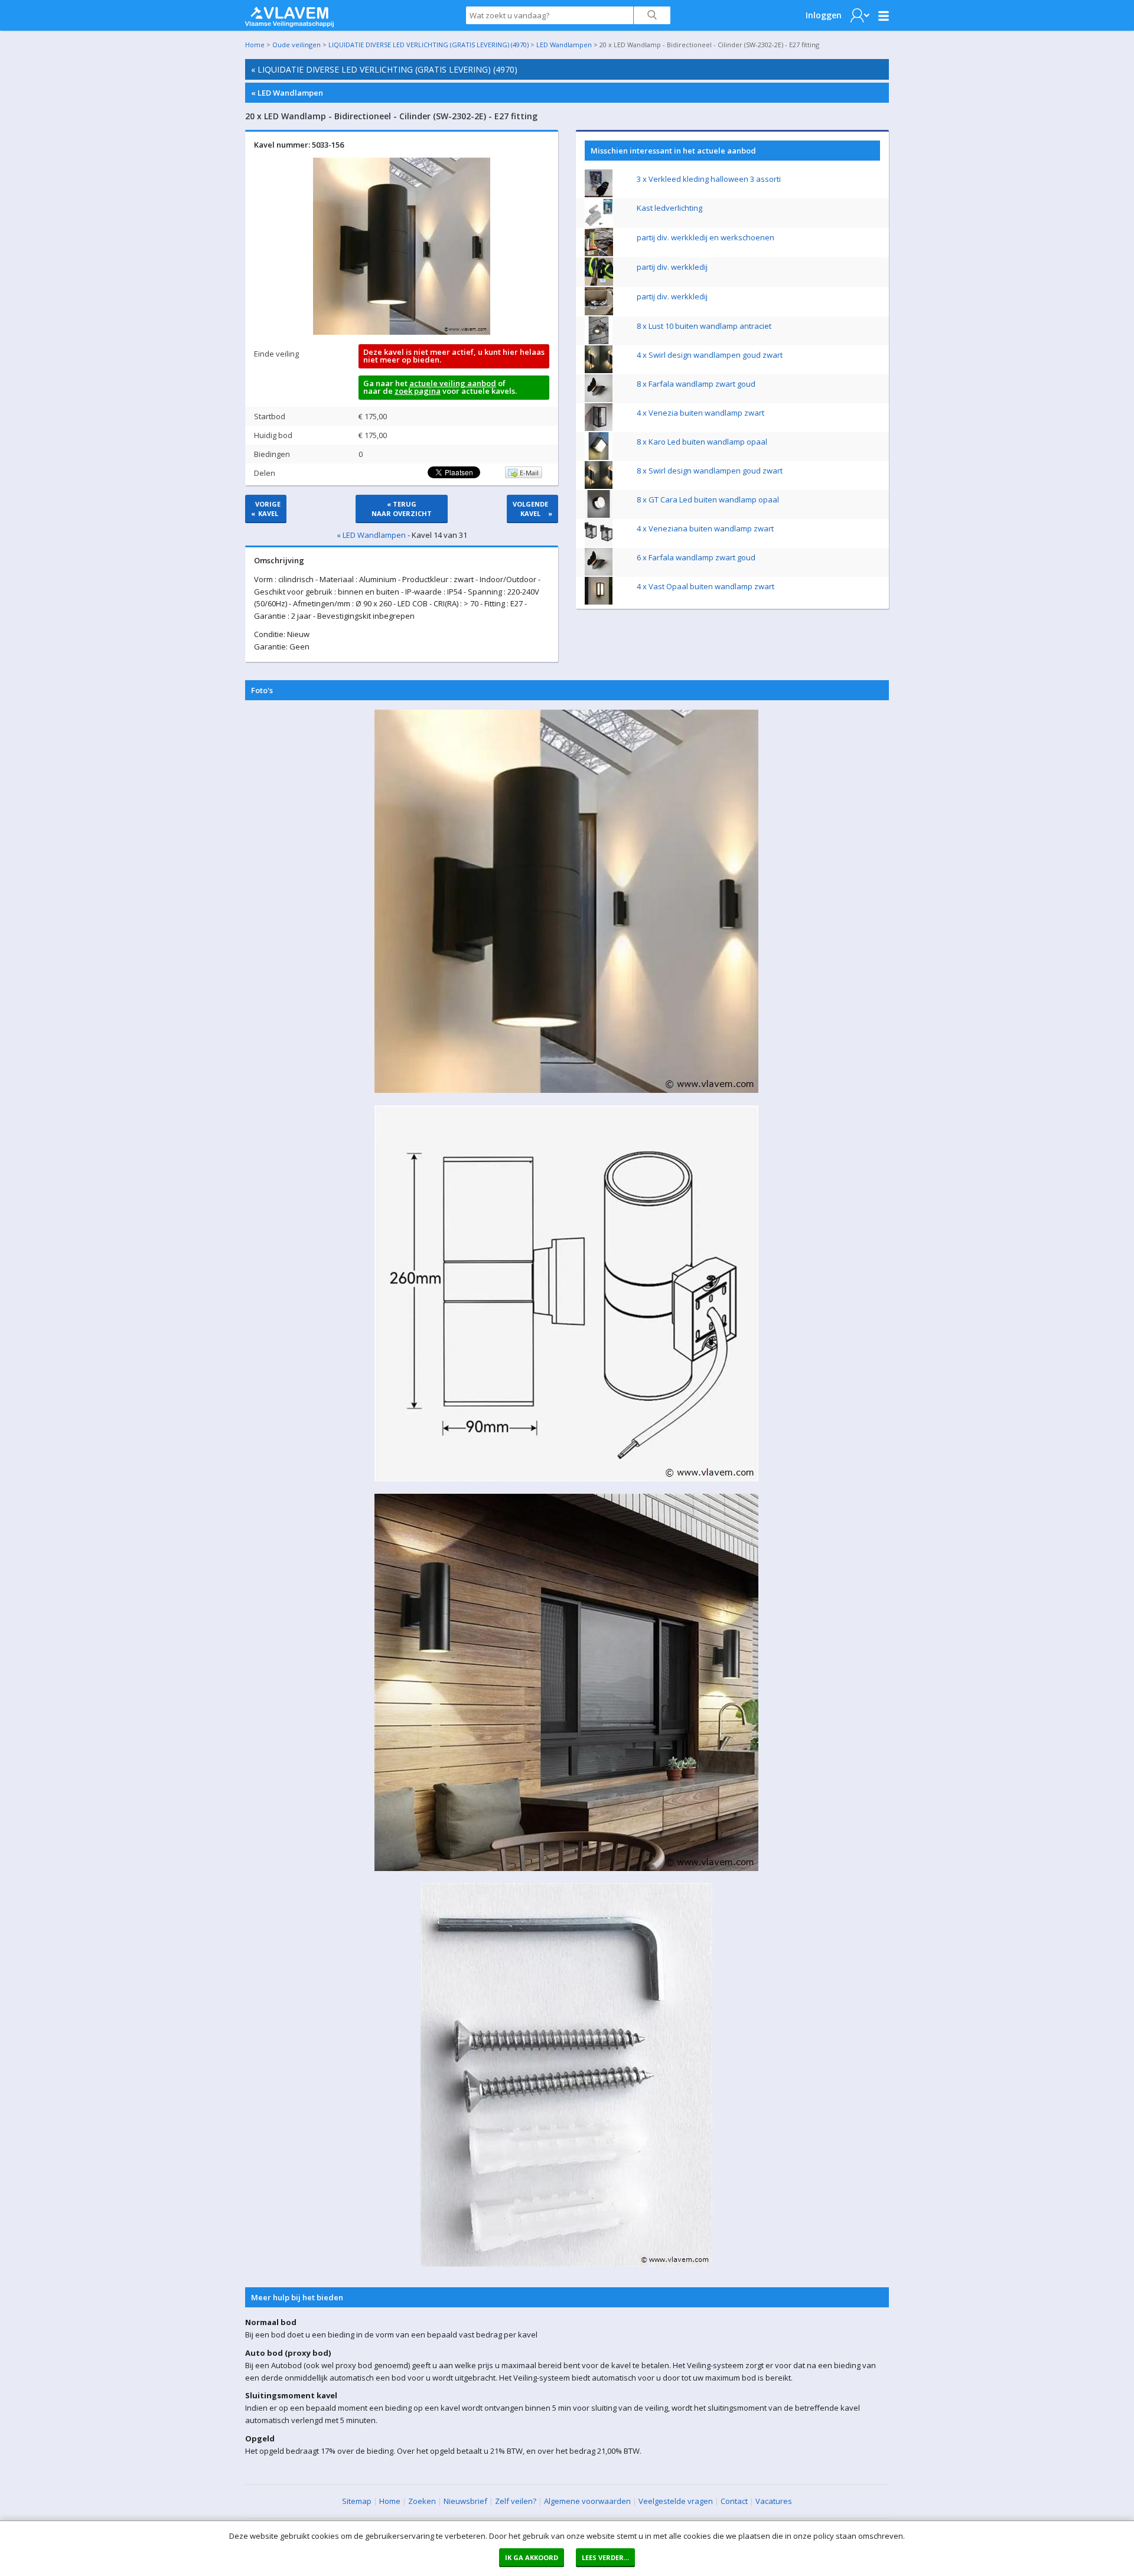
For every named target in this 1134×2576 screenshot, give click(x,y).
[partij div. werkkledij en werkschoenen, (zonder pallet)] (599, 253)
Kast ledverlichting (669, 208)
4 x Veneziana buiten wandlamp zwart (705, 528)
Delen (265, 473)
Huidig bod (273, 435)
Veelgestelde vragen (676, 2501)
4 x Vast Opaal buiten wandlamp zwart (706, 586)
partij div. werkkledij (672, 267)
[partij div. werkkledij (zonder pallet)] (599, 283)
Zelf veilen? (516, 2501)
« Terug (402, 509)
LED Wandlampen (564, 45)
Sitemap (357, 2501)
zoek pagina (418, 391)
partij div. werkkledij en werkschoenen (706, 237)
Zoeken (422, 2501)
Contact (734, 2501)
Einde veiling (276, 354)
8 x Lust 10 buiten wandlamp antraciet (704, 326)
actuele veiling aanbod (453, 383)
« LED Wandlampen (287, 93)
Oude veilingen (296, 45)
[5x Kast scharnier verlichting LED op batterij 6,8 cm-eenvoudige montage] (599, 224)
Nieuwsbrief (465, 2501)
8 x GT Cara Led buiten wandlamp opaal (708, 499)
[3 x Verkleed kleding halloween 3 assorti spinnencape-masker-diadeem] (599, 194)
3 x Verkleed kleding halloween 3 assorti (709, 179)
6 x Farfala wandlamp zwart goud (696, 557)
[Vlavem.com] (289, 14)
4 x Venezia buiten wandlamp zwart (700, 413)
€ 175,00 (373, 416)
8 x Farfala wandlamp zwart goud (696, 384)
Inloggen (824, 15)
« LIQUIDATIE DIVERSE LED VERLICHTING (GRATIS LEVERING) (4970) (384, 69)
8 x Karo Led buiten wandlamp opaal (702, 442)
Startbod (270, 416)
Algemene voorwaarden (587, 2501)
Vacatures (774, 2501)
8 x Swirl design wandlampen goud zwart (710, 471)
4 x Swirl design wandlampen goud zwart (710, 355)
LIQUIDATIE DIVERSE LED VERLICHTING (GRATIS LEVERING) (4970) (428, 45)
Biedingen (272, 454)
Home (255, 45)
